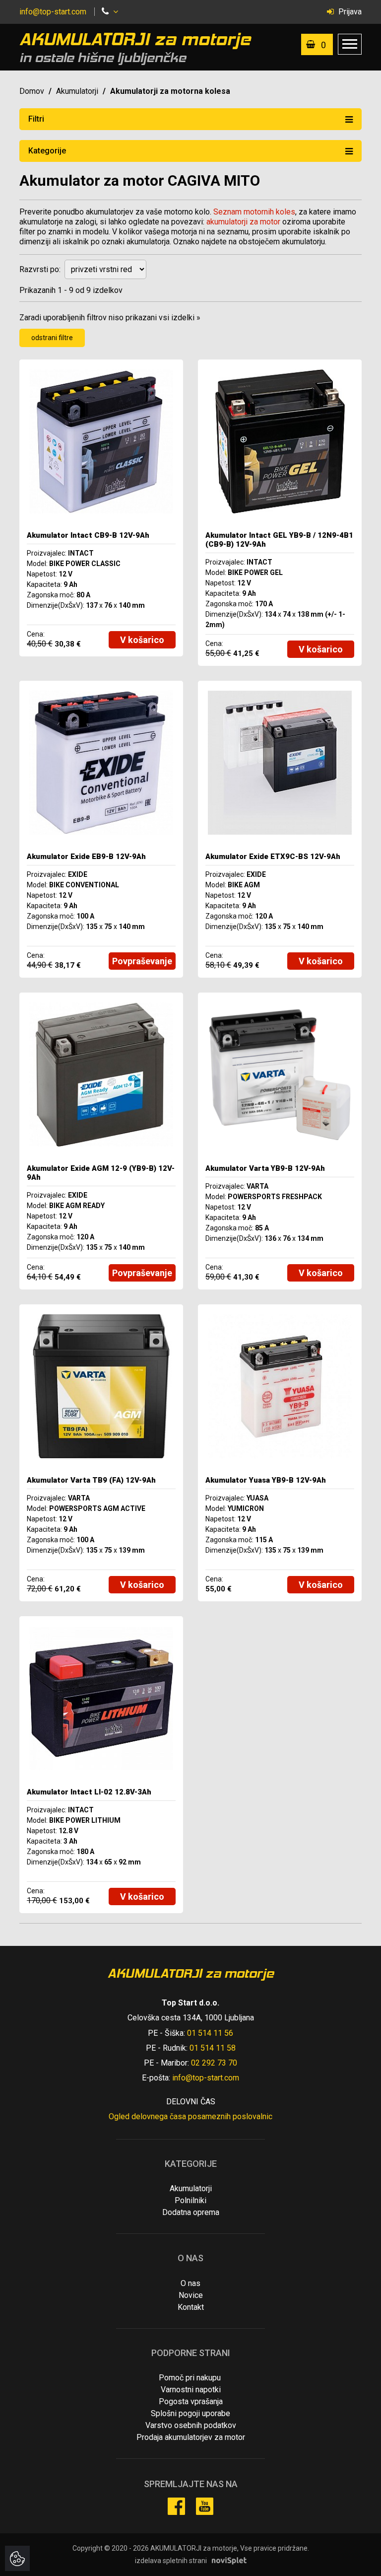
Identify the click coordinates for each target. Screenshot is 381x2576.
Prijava (349, 12)
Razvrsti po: (40, 269)
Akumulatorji (77, 91)
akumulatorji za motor (243, 222)
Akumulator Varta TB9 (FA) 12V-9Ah (91, 1480)
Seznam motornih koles (254, 212)
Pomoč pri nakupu (190, 2378)
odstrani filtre (52, 338)
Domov (32, 91)
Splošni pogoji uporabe (190, 2413)
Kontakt (191, 2307)
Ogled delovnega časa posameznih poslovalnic (190, 2116)
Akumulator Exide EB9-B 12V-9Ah (86, 857)
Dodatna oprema (191, 2212)
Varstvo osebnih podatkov (191, 2425)
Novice (191, 2295)
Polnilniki (190, 2200)
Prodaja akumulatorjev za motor (191, 2437)
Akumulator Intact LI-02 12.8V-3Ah (89, 1792)
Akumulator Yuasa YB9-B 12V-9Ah (266, 1480)
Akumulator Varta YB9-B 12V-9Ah (265, 1168)
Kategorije (47, 151)
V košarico (142, 640)
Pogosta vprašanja (191, 2401)
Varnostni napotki (191, 2390)
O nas (190, 2283)
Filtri (36, 119)
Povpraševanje (142, 961)
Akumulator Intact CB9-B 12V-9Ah (88, 535)
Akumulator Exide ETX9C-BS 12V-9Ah (273, 857)
